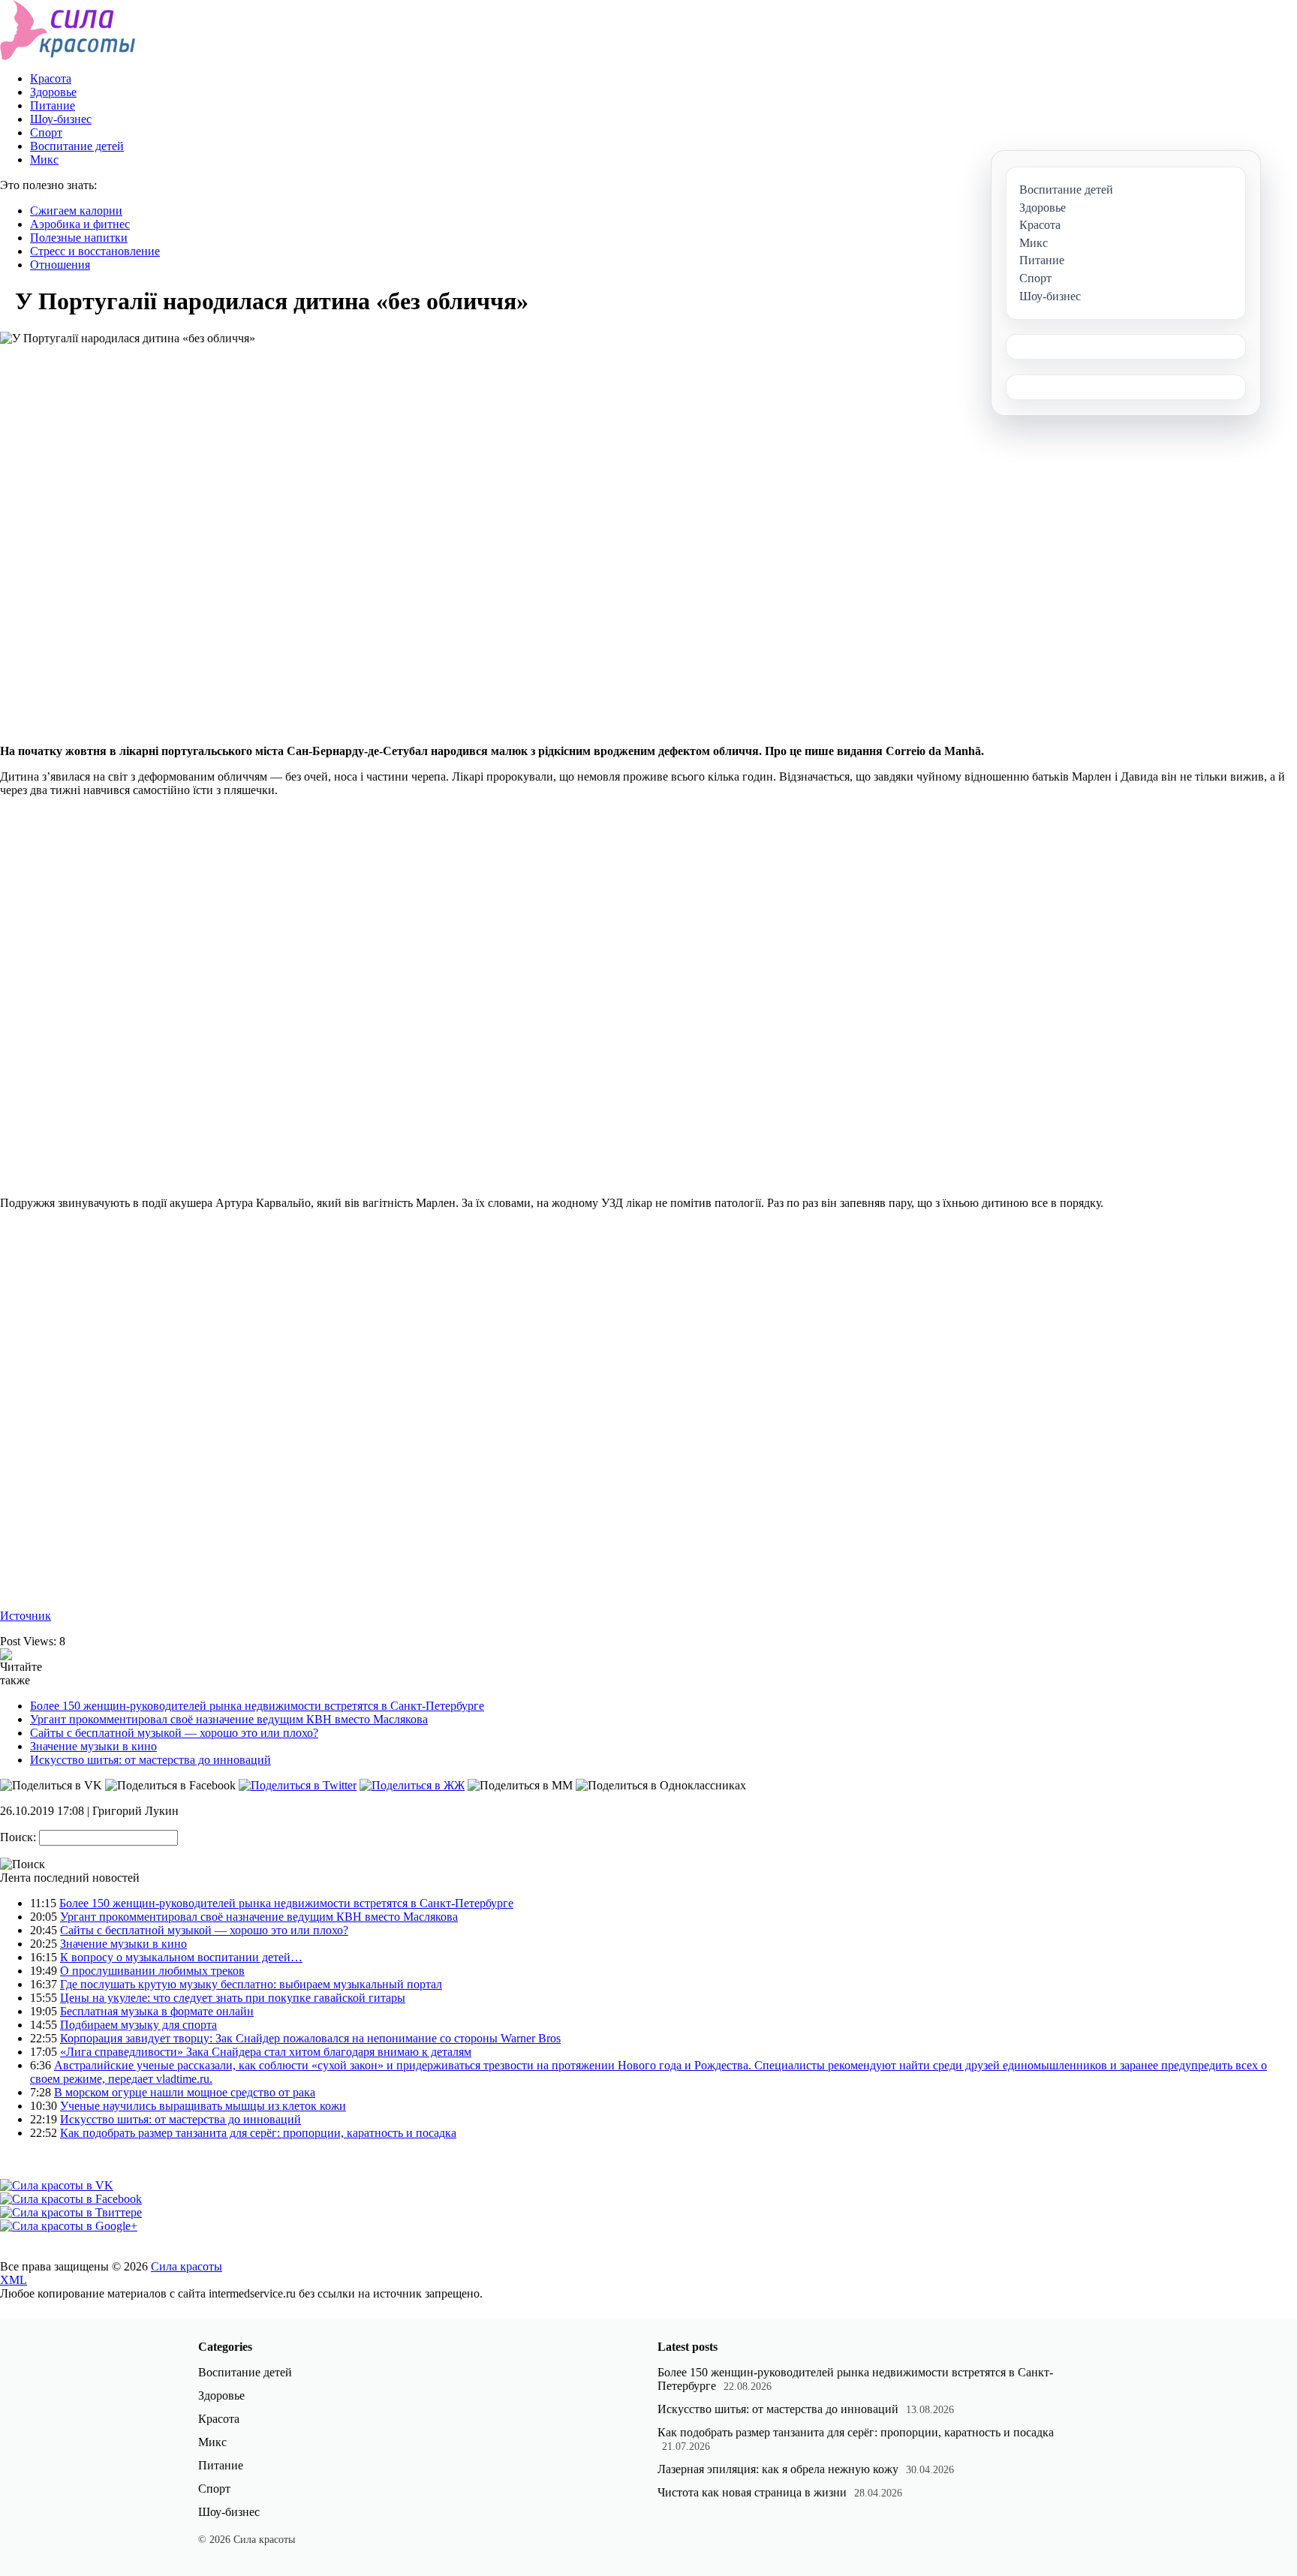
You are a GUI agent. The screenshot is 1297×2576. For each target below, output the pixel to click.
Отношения (60, 265)
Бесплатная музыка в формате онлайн (157, 2011)
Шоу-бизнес (61, 119)
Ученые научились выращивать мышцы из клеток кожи (203, 2106)
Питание (53, 105)
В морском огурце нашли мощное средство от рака (185, 2092)
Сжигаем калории (76, 211)
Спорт (46, 132)
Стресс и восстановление (95, 251)
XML (14, 2280)
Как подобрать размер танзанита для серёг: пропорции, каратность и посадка (258, 2133)
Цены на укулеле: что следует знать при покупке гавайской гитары (233, 1998)
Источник (26, 1616)
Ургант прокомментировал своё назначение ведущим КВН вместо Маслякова (229, 1719)
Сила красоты (187, 2266)
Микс (44, 159)
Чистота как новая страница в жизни (752, 2492)
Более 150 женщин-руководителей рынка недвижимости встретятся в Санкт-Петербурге (257, 1706)
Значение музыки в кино (93, 1746)
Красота (51, 78)
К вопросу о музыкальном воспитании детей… (181, 1957)
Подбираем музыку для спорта (138, 2025)
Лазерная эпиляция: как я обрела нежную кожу (778, 2469)
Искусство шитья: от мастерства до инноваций (150, 1760)
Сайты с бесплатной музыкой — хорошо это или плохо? (174, 1733)
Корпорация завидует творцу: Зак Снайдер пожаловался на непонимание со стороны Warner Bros (310, 2038)
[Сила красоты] (68, 56)
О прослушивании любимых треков (152, 1971)
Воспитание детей (77, 146)
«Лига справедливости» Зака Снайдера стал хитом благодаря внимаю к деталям (266, 2052)
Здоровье (53, 92)
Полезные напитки (79, 238)
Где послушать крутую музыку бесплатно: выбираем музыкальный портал (251, 1984)
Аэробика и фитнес (80, 224)
